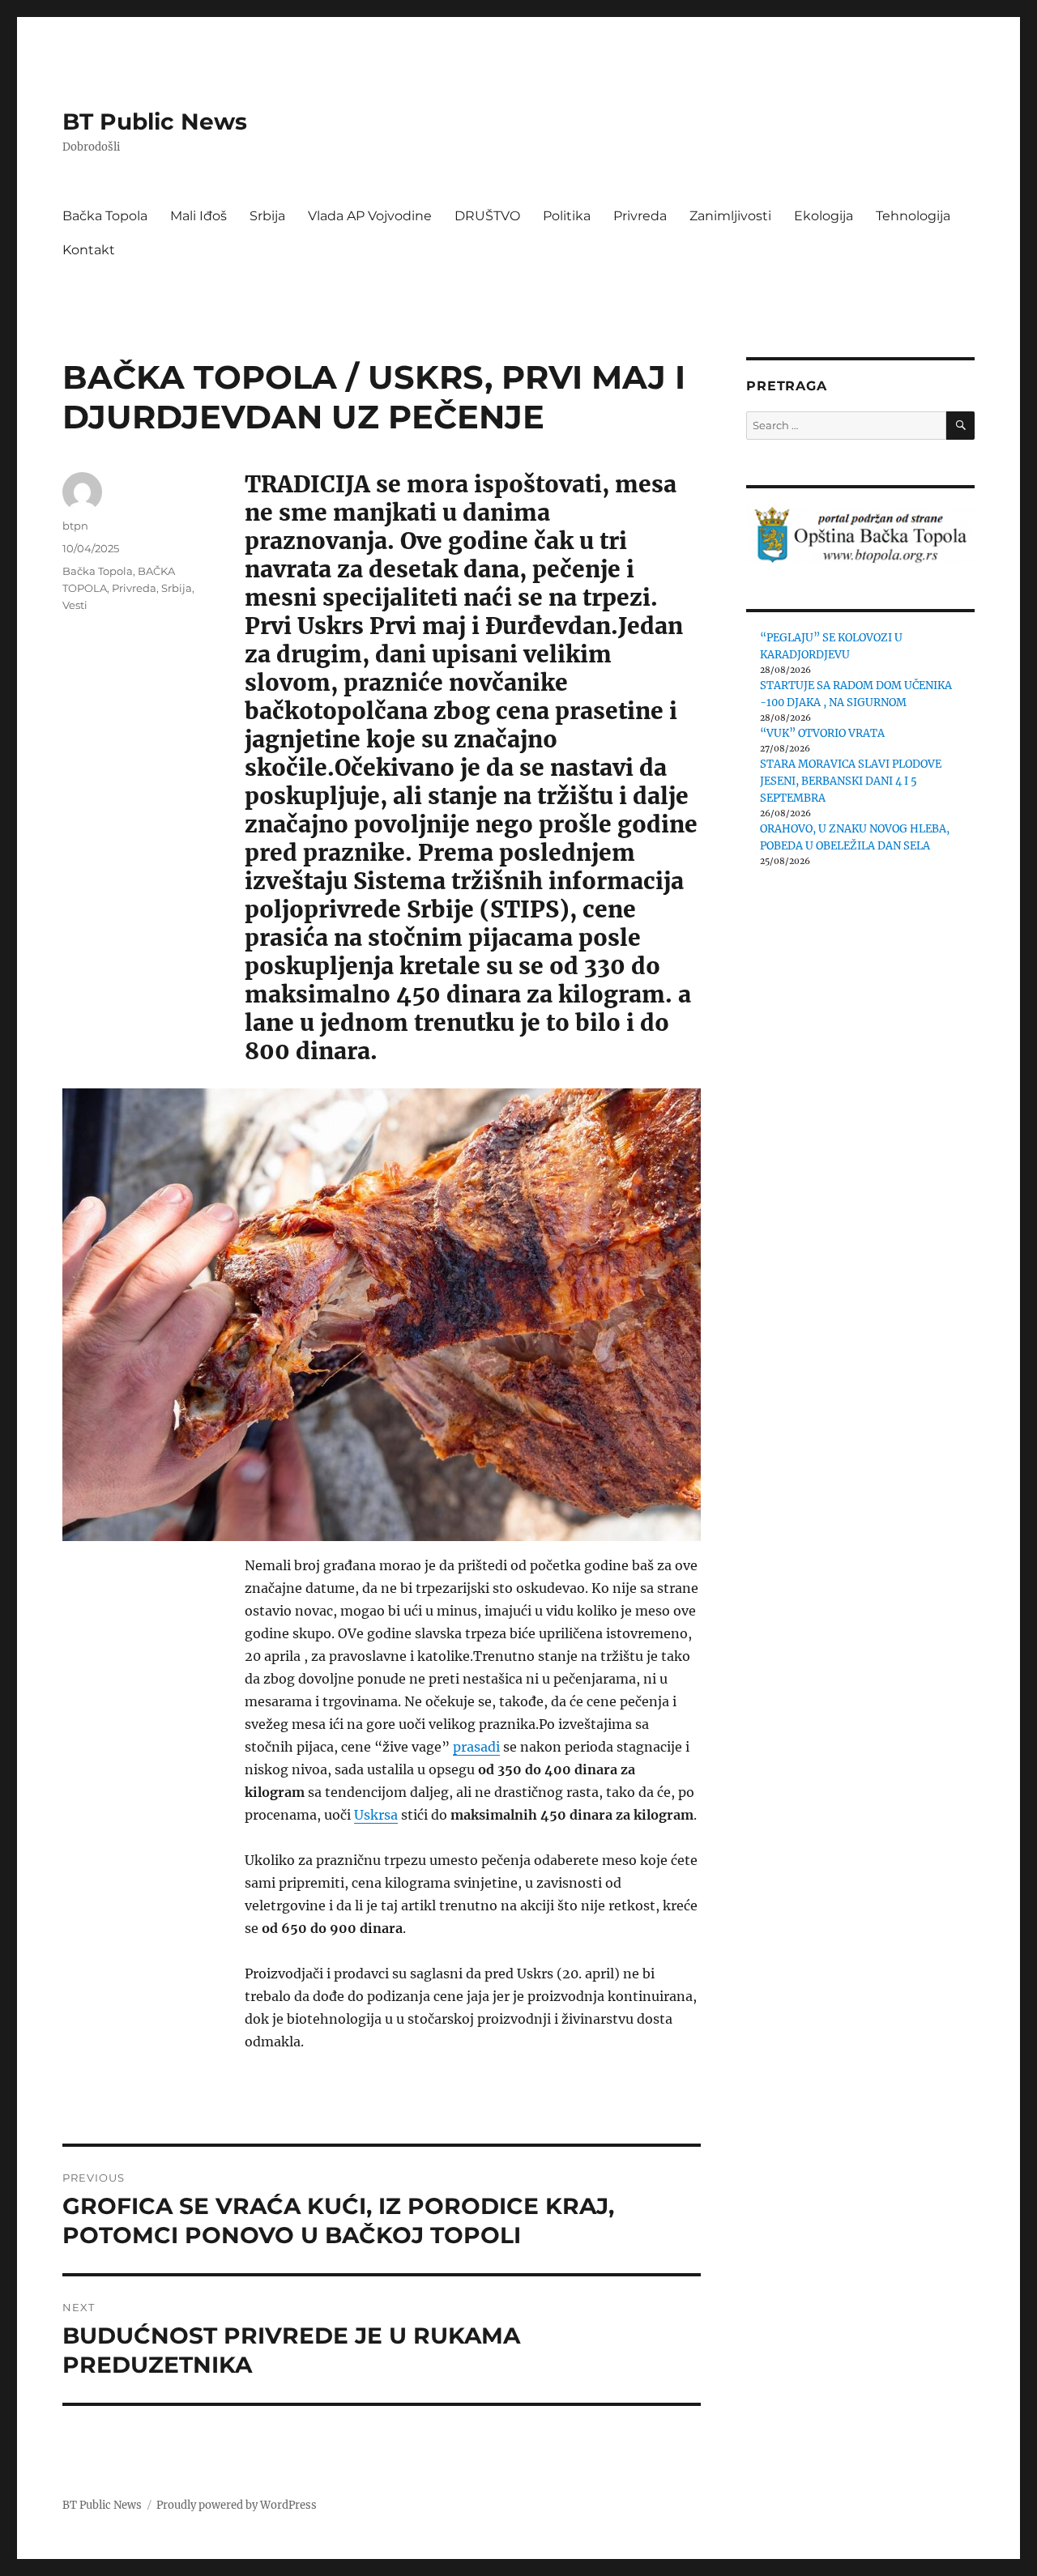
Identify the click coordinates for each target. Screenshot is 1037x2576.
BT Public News (155, 121)
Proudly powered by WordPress (237, 2505)
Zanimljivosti (730, 216)
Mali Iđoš (198, 216)
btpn (75, 526)
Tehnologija (913, 216)
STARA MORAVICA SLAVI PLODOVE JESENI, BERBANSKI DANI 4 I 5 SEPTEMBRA (851, 781)
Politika (567, 216)
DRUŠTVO (487, 216)
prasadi (476, 1747)
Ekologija (824, 216)
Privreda (640, 216)
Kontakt (89, 250)
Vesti (75, 605)
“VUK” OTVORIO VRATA (822, 733)
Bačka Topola (105, 216)
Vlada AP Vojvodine (370, 216)
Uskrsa (376, 1815)
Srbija (267, 216)
